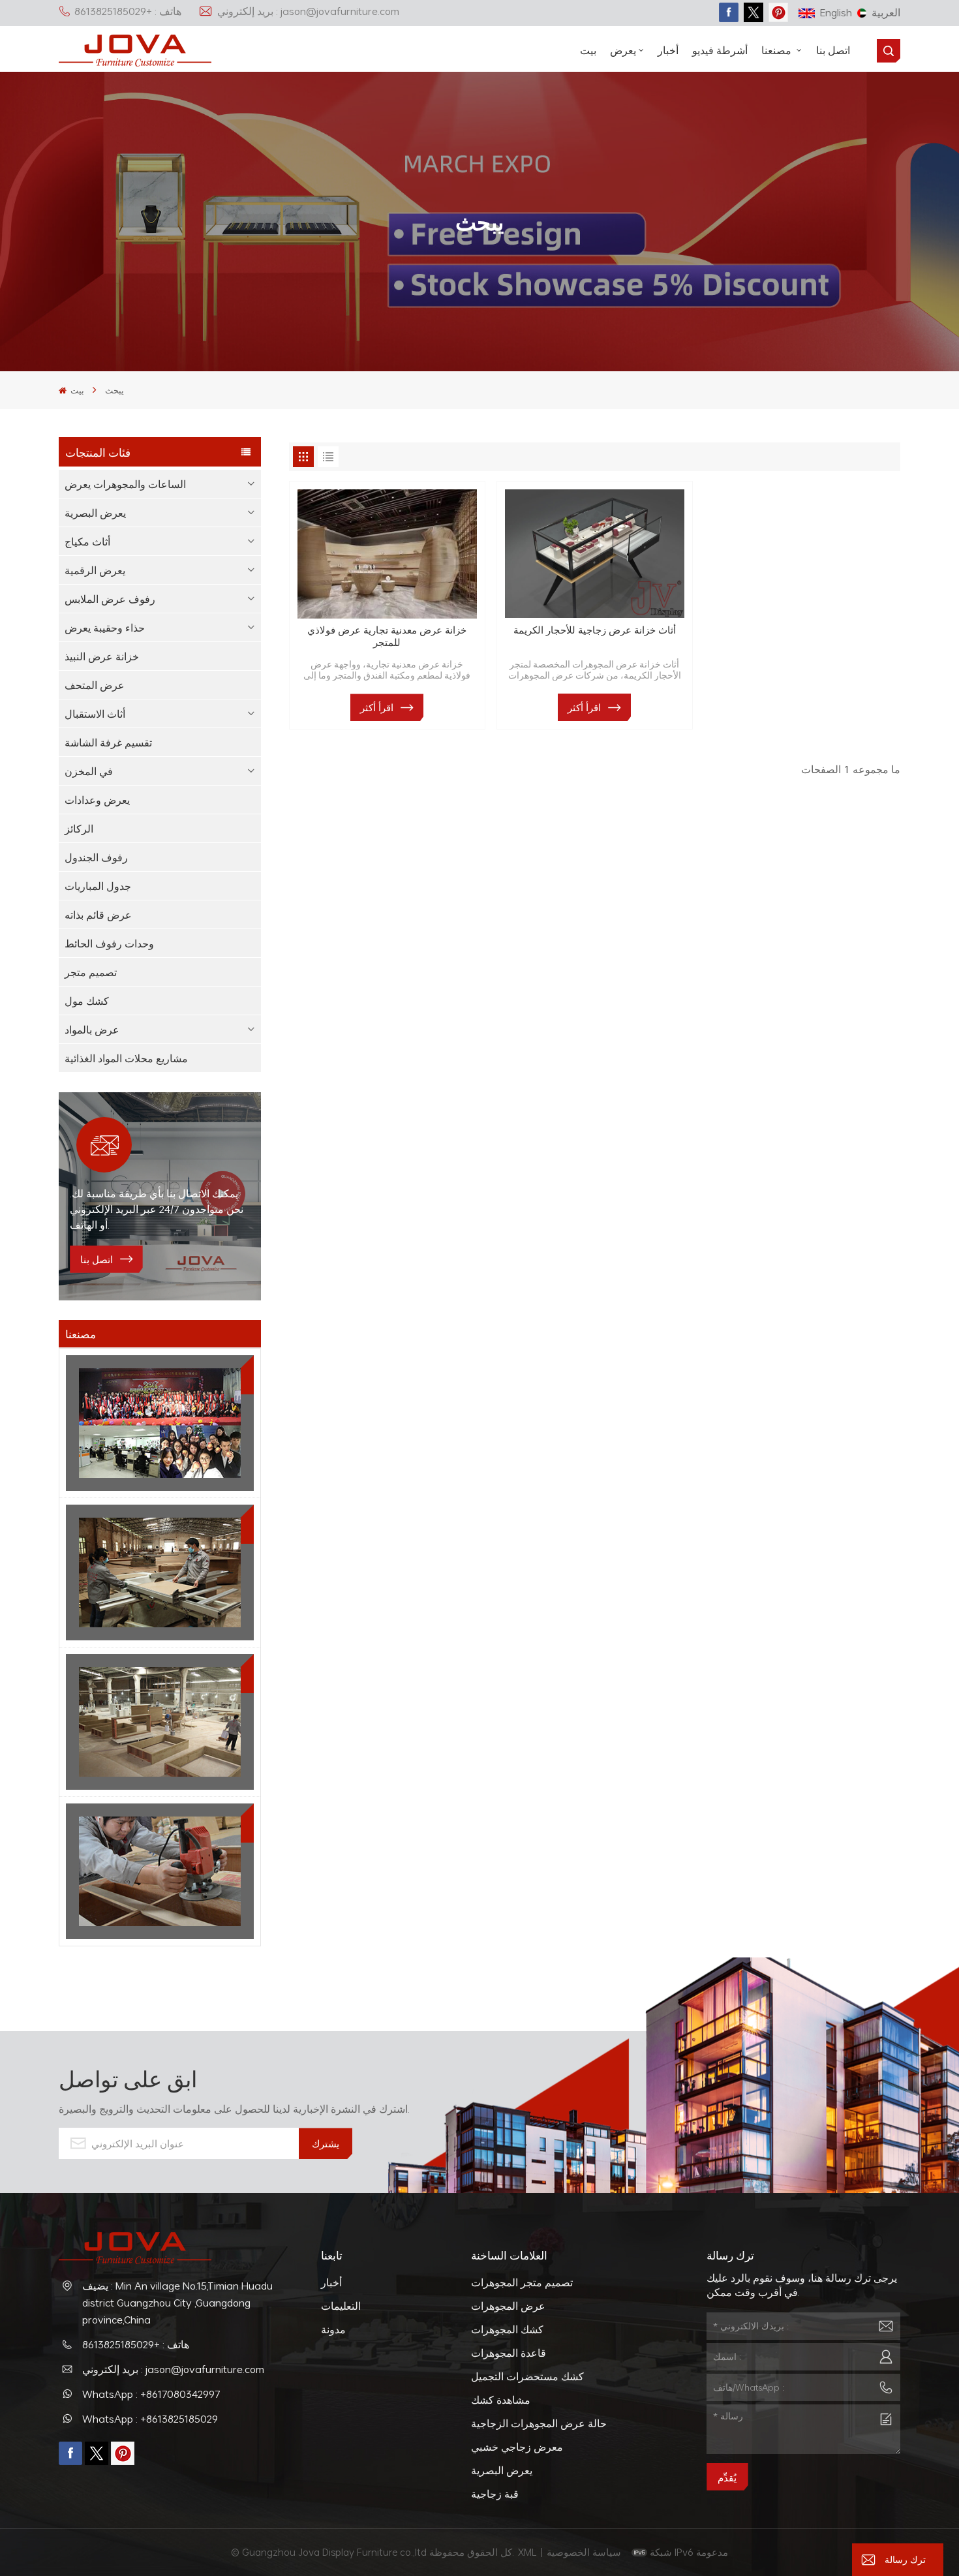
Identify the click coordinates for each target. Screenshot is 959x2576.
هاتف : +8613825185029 (128, 11)
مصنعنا (778, 50)
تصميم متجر (91, 972)
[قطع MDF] (160, 1572)
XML (527, 2552)
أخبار (668, 50)
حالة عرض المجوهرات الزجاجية (539, 2423)
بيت (588, 50)
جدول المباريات (98, 886)
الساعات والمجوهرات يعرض (125, 484)
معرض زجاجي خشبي (517, 2447)
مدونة (333, 2329)
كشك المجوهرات (507, 2329)
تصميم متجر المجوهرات (522, 2282)
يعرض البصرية (95, 513)
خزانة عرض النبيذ (102, 656)
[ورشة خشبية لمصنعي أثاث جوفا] (160, 1722)
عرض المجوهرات (508, 2306)
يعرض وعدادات (97, 800)
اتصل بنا (833, 50)
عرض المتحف (95, 685)
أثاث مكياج (87, 542)
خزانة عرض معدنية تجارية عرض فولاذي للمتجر (387, 636)
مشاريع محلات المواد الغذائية (126, 1058)
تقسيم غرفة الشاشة (108, 743)
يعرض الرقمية (95, 570)
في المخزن (89, 771)
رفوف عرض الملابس (110, 599)
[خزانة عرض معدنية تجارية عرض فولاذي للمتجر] (387, 554)
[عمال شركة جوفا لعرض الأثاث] (160, 1423)
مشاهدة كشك (501, 2400)
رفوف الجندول (96, 857)
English (836, 12)
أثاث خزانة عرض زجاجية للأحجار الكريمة (595, 630)
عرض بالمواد (92, 1030)
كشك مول (87, 1001)
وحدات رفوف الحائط (109, 943)
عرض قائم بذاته (98, 915)
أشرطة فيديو (720, 50)
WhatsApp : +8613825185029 (150, 2419)
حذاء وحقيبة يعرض (105, 628)
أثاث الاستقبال (95, 714)
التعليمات (341, 2306)
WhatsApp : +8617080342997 (151, 2394)
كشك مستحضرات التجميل (527, 2376)
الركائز (79, 829)
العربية (886, 12)
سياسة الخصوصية (585, 2552)
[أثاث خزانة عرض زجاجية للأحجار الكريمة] (595, 554)
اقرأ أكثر (377, 707)
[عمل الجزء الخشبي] (160, 1871)
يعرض (623, 50)
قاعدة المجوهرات (509, 2353)
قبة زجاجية (495, 2494)
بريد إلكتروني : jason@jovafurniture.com (308, 11)
